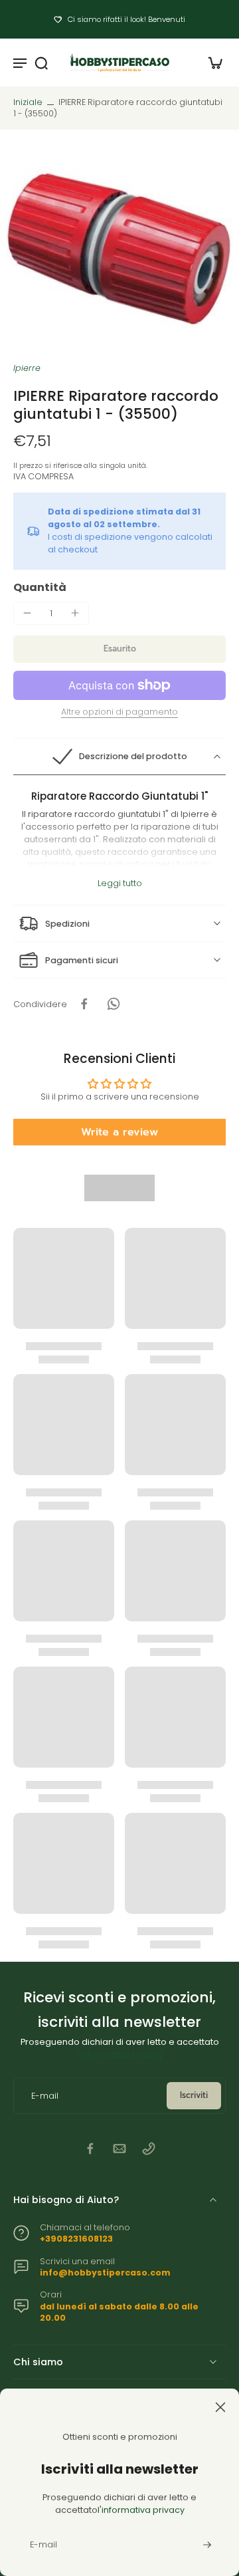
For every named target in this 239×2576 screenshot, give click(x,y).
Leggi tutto (120, 883)
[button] (119, 649)
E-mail (45, 2096)
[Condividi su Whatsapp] (114, 1004)
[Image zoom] (119, 246)
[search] (41, 62)
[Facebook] (90, 2149)
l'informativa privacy (120, 2054)
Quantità (40, 587)
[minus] (27, 613)
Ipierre (27, 368)
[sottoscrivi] (206, 2545)
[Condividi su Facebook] (84, 1004)
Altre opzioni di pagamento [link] (119, 713)
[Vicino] (119, 2407)
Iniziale (29, 102)
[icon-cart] (211, 62)
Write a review (119, 1132)
